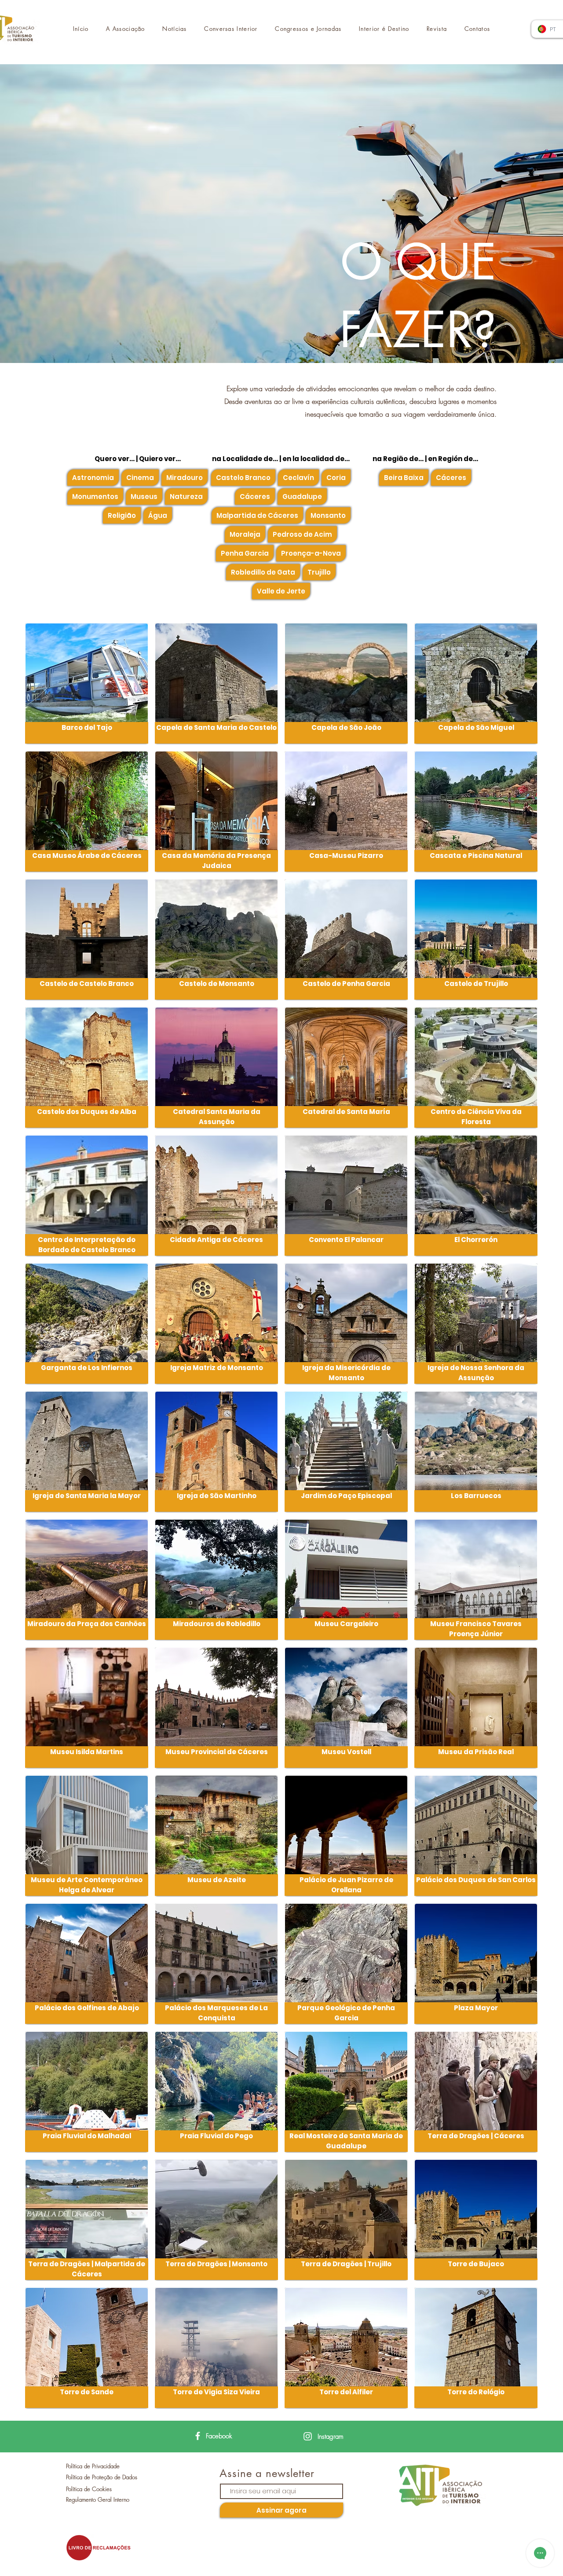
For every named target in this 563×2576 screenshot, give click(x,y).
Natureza (186, 497)
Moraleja (245, 534)
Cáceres (255, 497)
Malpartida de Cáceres (257, 515)
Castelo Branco (243, 478)
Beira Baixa (404, 478)
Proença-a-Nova (311, 553)
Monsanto (328, 515)
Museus (144, 497)
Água (158, 515)
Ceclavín (298, 478)
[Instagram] (308, 2436)
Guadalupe (302, 497)
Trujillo (319, 572)
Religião (122, 515)
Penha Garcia (245, 553)
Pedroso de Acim (302, 534)
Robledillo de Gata (263, 572)
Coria (336, 478)
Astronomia (93, 478)
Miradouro (185, 478)
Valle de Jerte (281, 591)
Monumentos (95, 497)
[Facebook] (198, 2436)
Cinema (140, 478)
